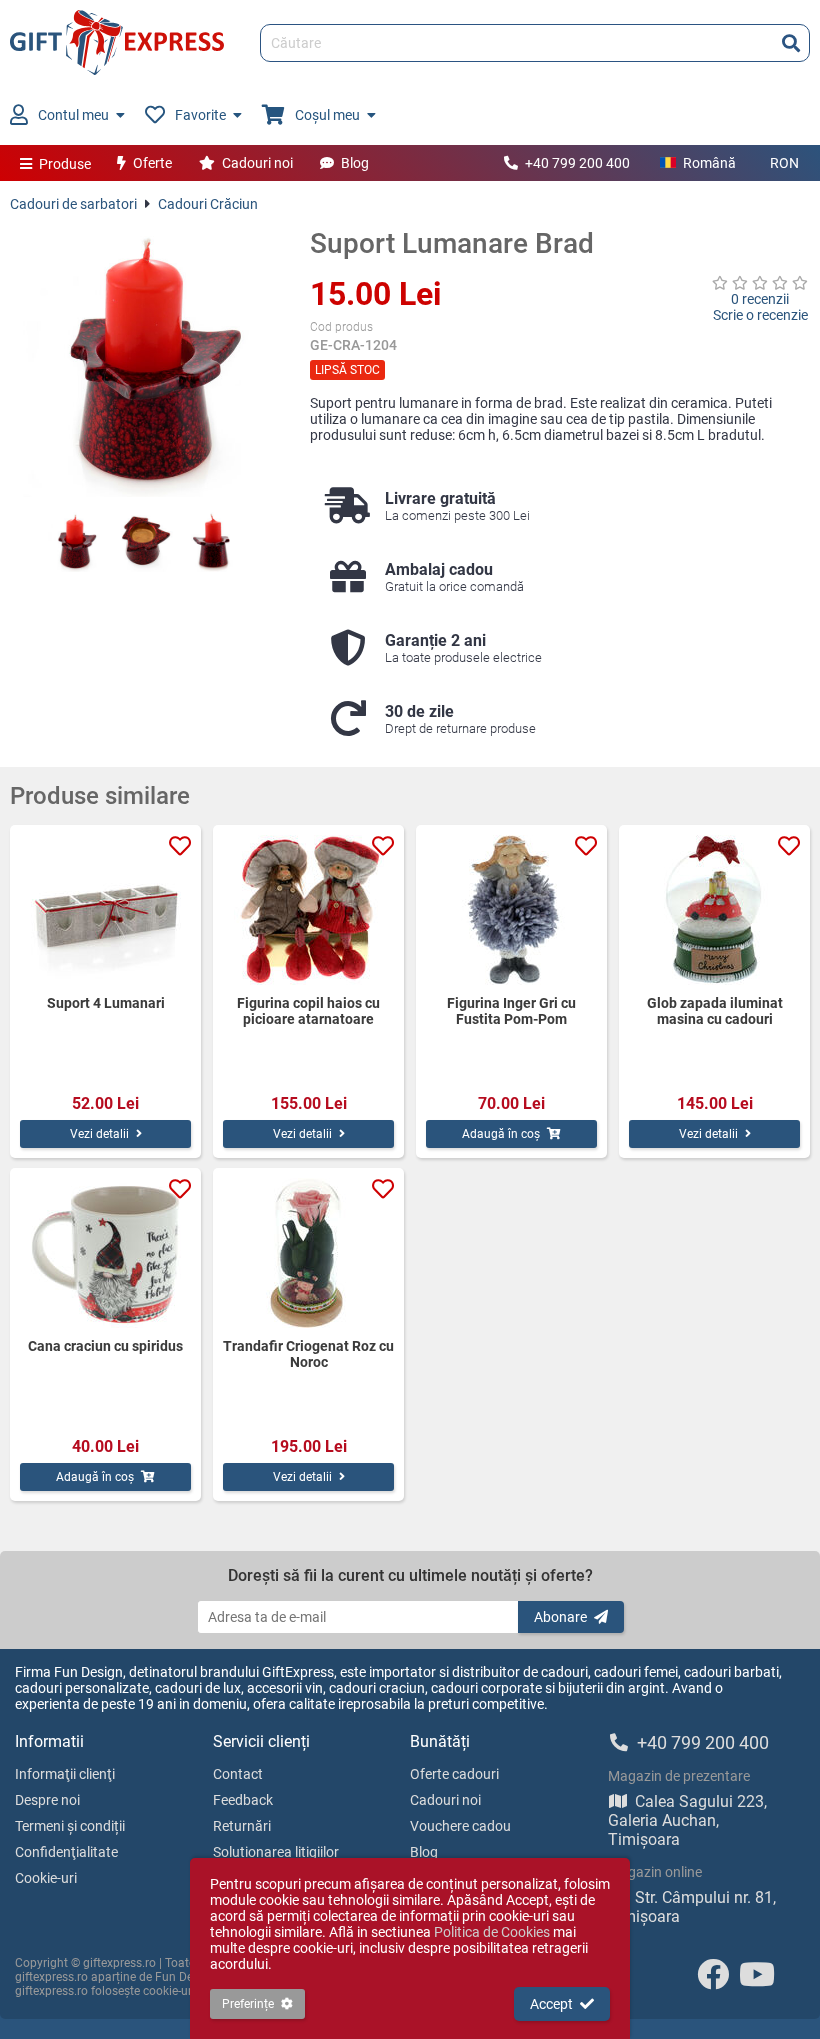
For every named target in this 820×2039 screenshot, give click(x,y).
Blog (355, 163)
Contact (238, 1774)
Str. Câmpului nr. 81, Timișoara (692, 1907)
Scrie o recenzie (760, 315)
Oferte (152, 163)
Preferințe (248, 2004)
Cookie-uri (46, 1878)
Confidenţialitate (66, 1852)
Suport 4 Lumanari (106, 1003)
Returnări (242, 1826)
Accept (551, 2004)
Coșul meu (327, 115)
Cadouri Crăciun (208, 204)
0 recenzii (760, 299)
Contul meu (73, 115)
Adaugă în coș (501, 1134)
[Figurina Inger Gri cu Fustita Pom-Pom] (511, 910)
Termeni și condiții (70, 1826)
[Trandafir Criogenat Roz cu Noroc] (308, 1253)
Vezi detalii (99, 1134)
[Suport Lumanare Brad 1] (75, 542)
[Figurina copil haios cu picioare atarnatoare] (308, 910)
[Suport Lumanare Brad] (145, 362)
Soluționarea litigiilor (276, 1852)
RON (784, 163)
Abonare (560, 1617)
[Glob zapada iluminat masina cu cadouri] (714, 910)
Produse (65, 164)
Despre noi (47, 1800)
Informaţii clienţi (65, 1774)
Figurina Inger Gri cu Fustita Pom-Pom (511, 1011)
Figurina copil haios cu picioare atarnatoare (308, 1011)
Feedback (243, 1800)
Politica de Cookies (492, 1932)
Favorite (200, 115)
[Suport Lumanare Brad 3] (215, 542)
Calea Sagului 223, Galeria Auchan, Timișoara (687, 1820)
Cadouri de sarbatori (73, 204)
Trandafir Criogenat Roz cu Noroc (308, 1354)
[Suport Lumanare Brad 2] (145, 542)
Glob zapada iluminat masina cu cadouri (715, 1011)
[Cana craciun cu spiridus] (105, 1253)
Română (709, 163)
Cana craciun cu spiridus (105, 1346)
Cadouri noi (257, 163)
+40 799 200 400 (577, 163)
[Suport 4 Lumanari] (105, 910)
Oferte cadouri (454, 1774)
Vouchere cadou (460, 1826)
